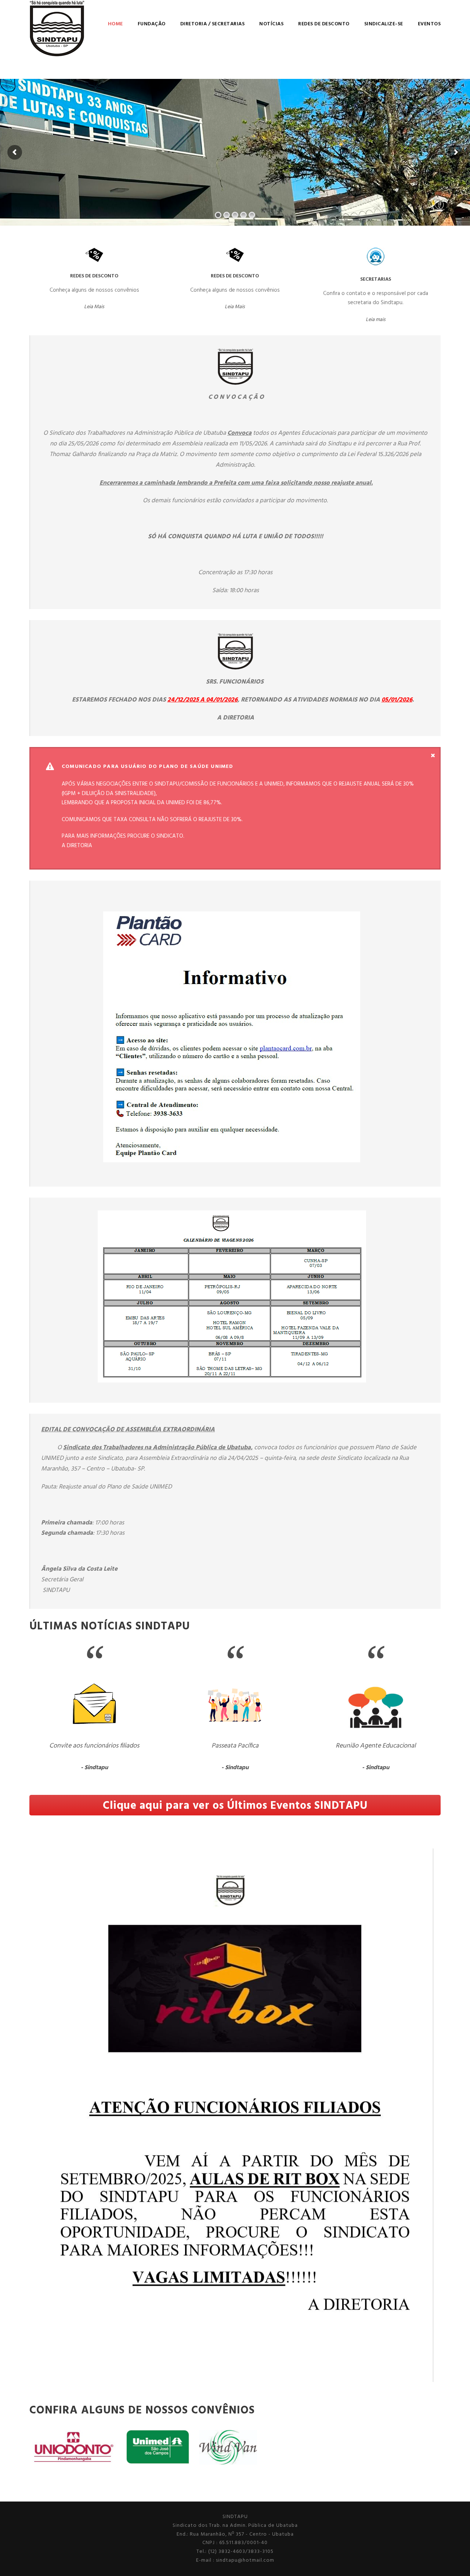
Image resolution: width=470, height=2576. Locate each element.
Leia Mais (94, 307)
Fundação (152, 24)
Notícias (271, 24)
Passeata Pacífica (235, 1746)
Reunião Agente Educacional (376, 1746)
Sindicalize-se (384, 24)
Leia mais (376, 320)
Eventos (429, 24)
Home (115, 24)
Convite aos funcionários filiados (94, 1746)
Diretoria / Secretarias (213, 24)
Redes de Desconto (324, 24)
